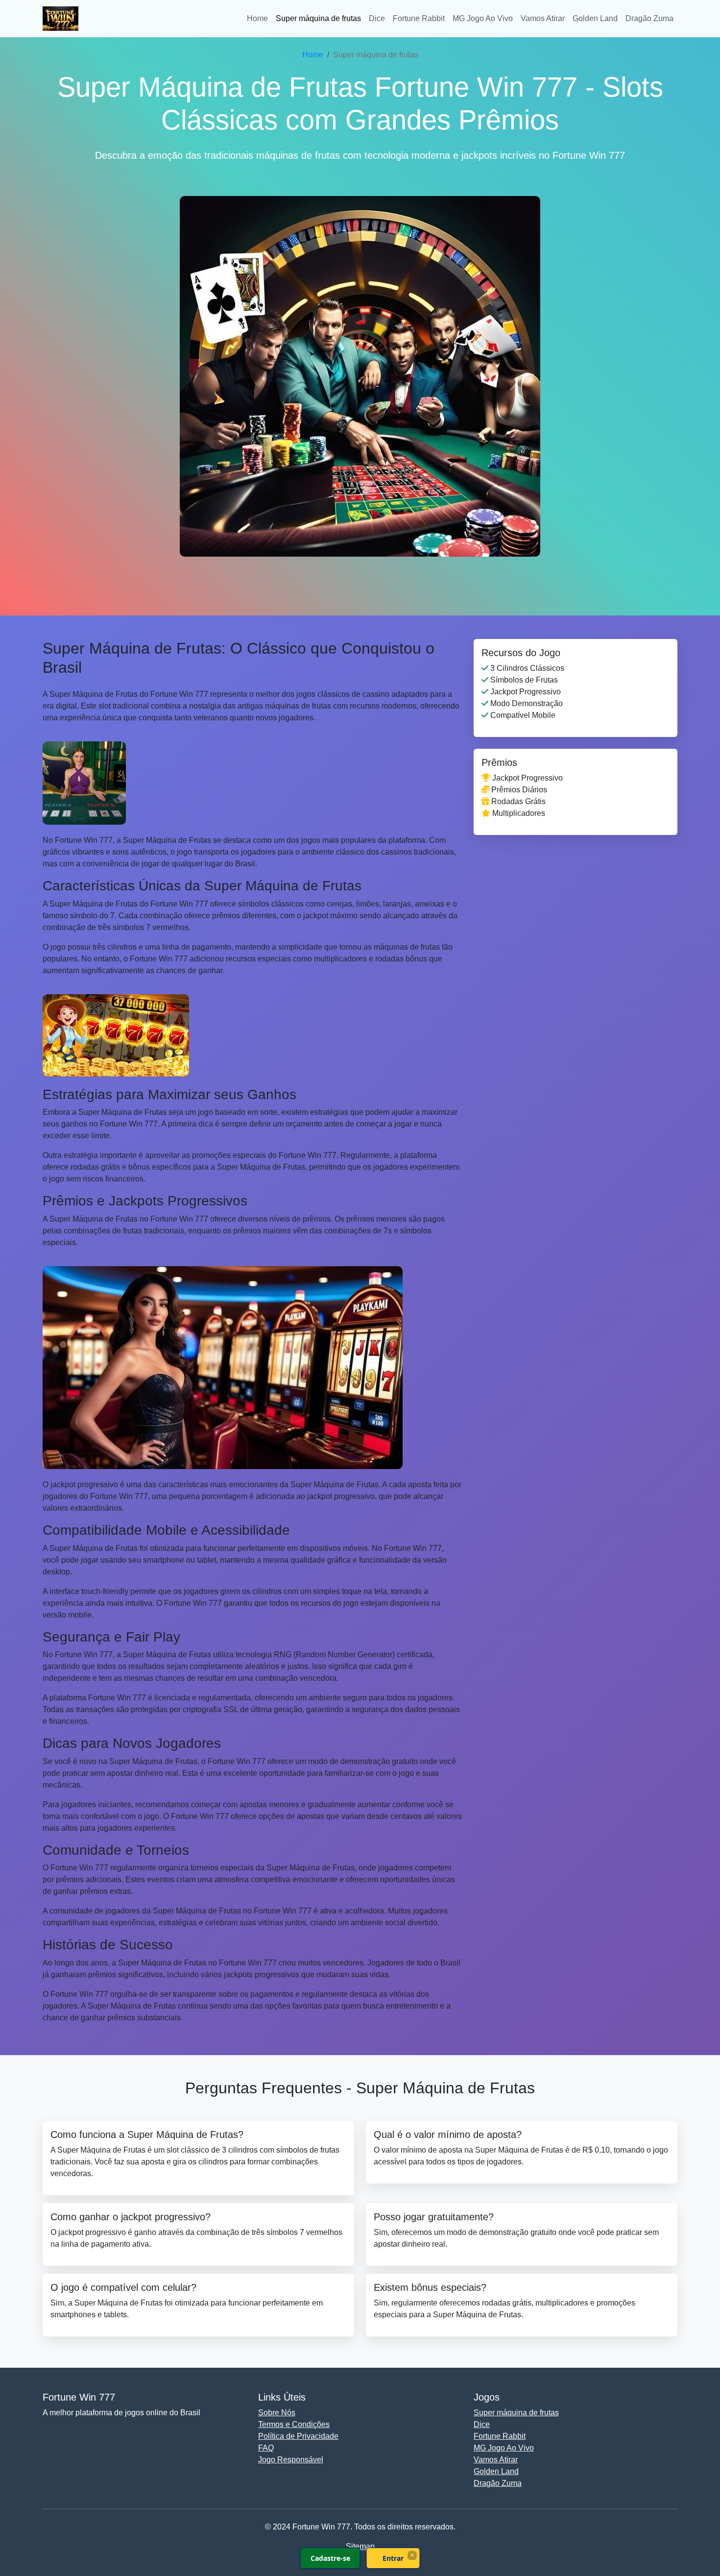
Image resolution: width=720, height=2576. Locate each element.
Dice (377, 18)
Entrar (393, 2558)
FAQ (266, 2448)
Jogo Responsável (291, 2460)
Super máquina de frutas (318, 18)
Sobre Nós (277, 2413)
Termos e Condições (294, 2424)
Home (257, 18)
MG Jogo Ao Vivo (483, 18)
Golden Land (595, 18)
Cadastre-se (330, 2558)
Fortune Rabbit (419, 18)
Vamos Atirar (543, 18)
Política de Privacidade (298, 2436)
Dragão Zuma (649, 18)
